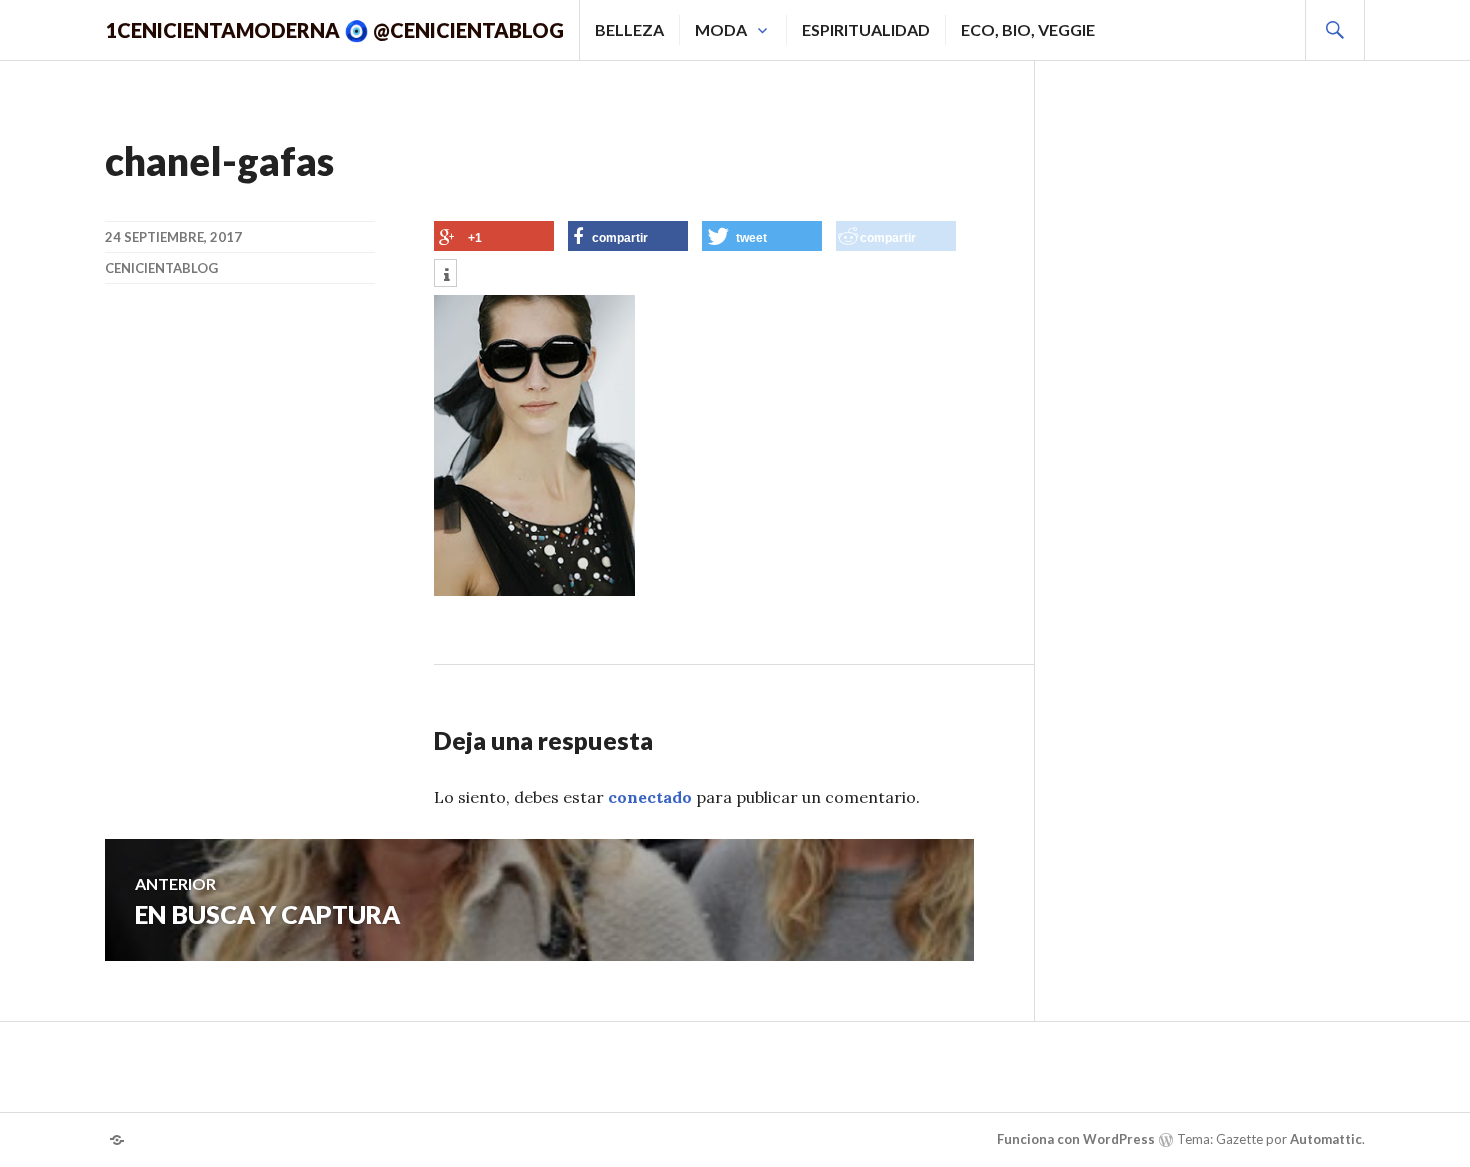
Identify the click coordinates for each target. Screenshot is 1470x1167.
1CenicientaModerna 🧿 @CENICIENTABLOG (334, 30)
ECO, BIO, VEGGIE (1028, 29)
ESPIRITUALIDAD (866, 29)
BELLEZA (629, 29)
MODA (721, 29)
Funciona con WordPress (1076, 1139)
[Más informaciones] (445, 275)
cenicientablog (161, 268)
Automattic (1326, 1139)
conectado (650, 797)
